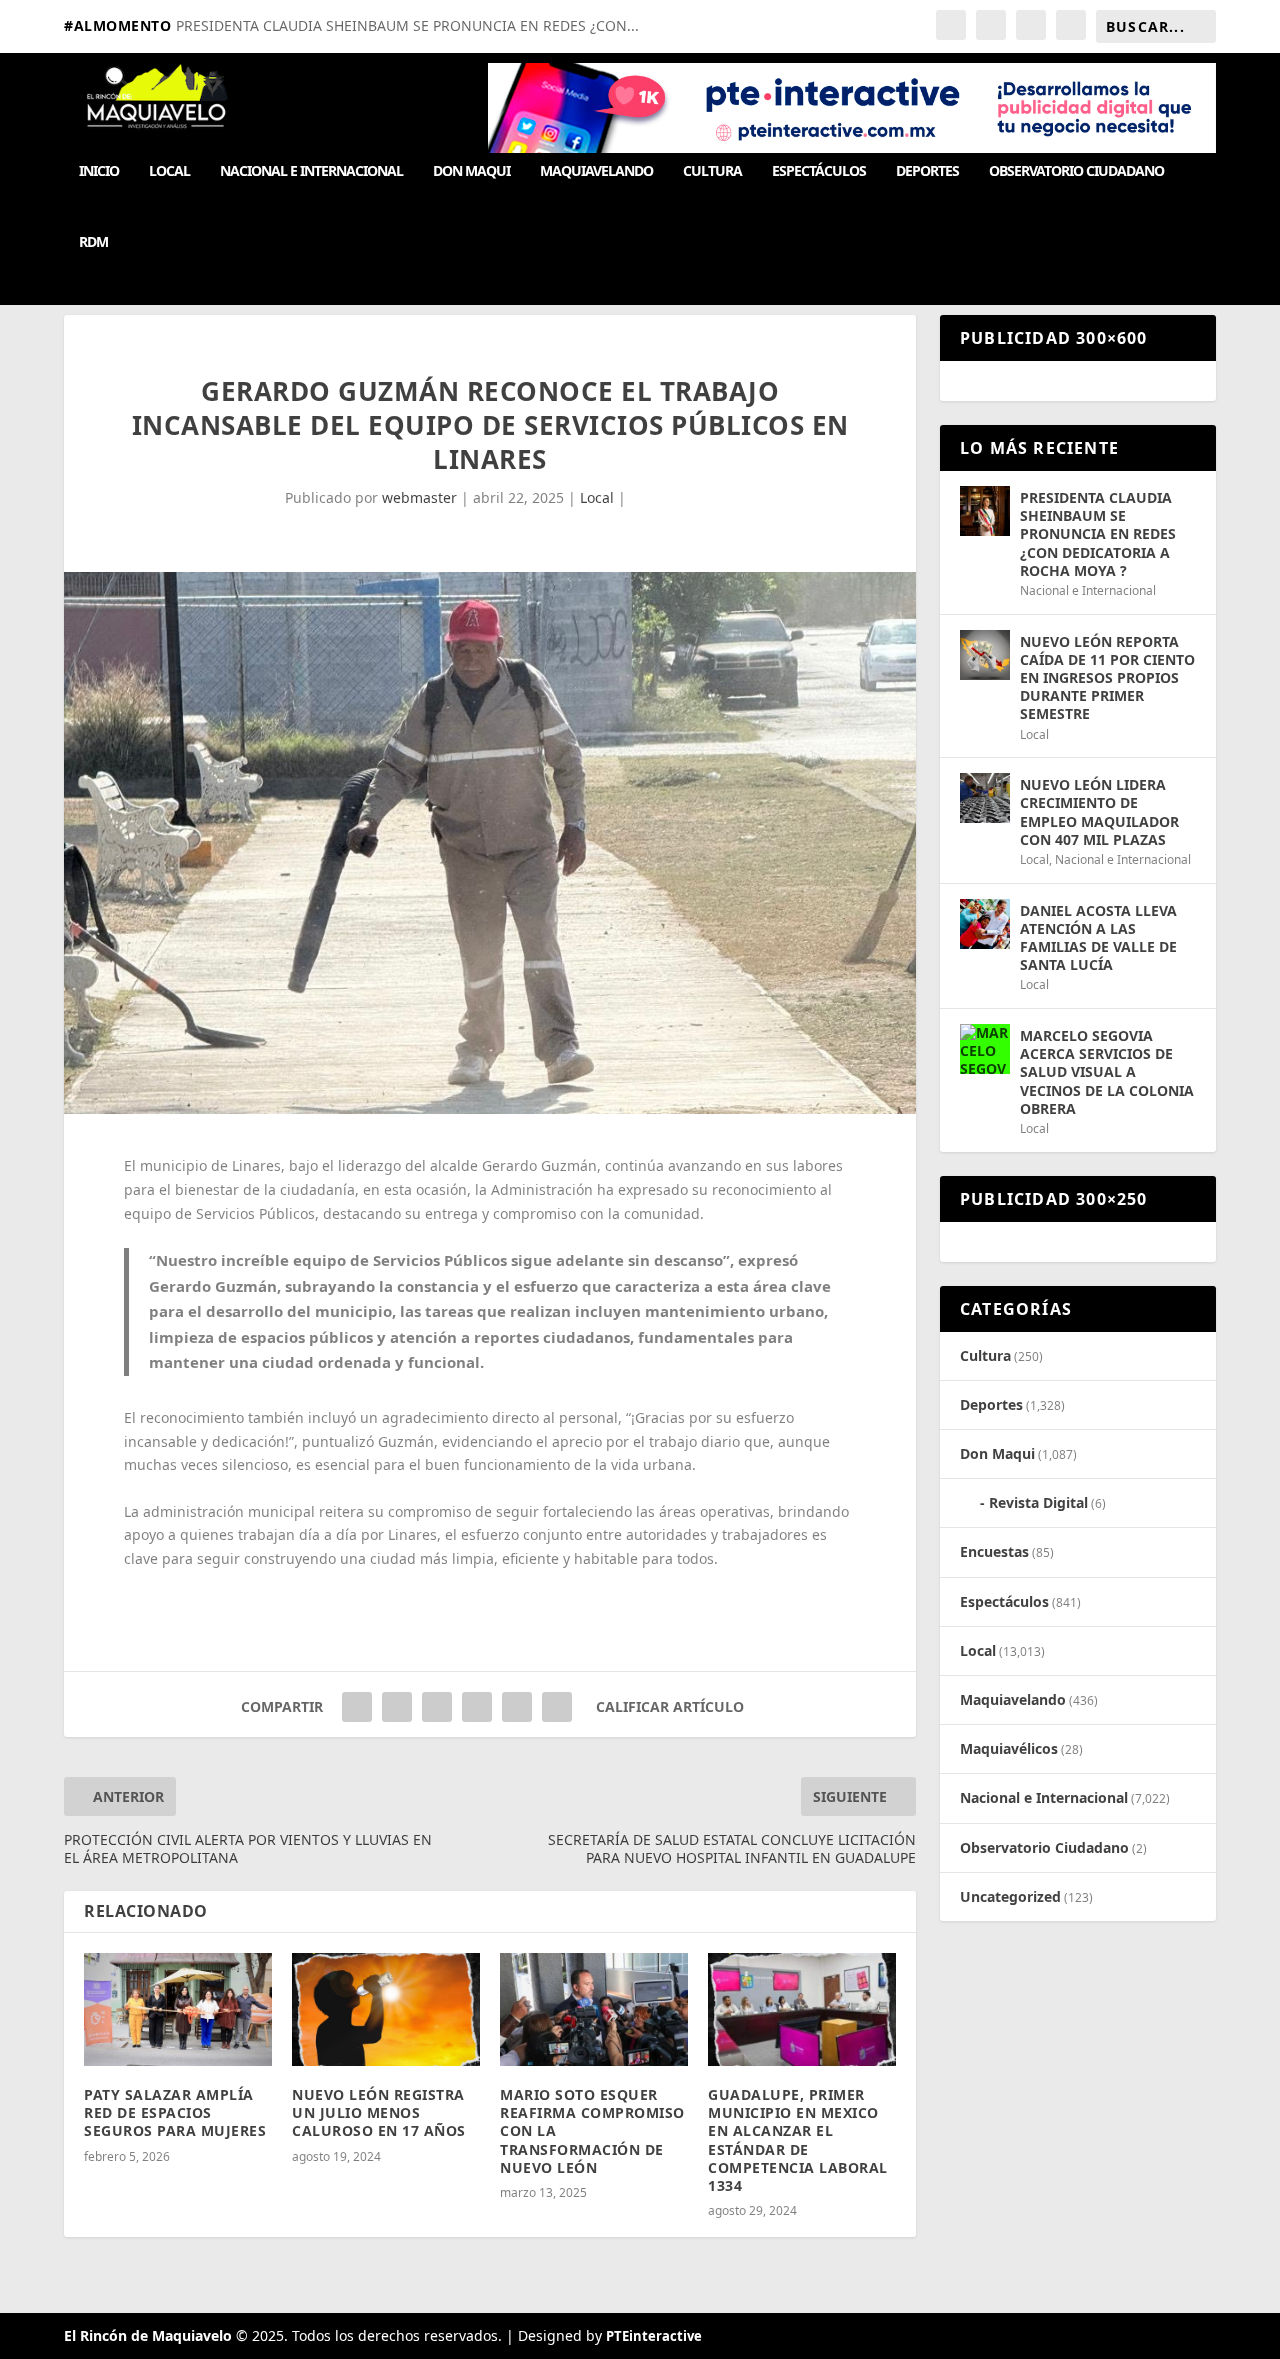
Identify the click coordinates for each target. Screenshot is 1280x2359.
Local (169, 171)
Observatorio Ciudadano (1076, 171)
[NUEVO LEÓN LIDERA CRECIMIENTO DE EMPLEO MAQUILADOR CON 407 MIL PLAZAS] (985, 798)
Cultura (712, 171)
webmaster (419, 497)
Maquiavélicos (1009, 1748)
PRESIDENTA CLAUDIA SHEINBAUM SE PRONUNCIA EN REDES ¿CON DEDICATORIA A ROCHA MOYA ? (1098, 534)
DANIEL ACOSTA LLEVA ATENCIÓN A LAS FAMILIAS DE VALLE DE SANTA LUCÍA (1098, 938)
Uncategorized (1010, 1896)
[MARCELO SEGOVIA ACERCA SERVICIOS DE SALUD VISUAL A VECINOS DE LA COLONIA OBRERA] (985, 1049)
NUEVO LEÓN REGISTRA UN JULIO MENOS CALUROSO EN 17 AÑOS (379, 2112)
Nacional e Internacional (311, 171)
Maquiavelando (596, 171)
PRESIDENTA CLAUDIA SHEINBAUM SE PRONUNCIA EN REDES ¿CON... (407, 25)
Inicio (99, 171)
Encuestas (994, 1551)
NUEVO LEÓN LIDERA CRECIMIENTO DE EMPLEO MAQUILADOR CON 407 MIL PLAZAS (1099, 812)
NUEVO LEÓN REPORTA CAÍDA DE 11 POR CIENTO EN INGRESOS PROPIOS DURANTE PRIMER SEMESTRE (1107, 678)
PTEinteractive (654, 2336)
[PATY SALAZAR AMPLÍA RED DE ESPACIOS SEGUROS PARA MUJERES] (178, 2009)
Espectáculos (819, 171)
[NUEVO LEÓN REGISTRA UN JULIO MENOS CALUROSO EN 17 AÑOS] (386, 2009)
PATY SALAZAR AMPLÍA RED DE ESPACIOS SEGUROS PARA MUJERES (175, 2112)
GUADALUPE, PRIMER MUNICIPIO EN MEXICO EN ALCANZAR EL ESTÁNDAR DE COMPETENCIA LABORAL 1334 (798, 2140)
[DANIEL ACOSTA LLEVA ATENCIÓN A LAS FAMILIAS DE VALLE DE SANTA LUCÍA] (985, 924)
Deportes (927, 171)
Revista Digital (1038, 1502)
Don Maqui (471, 171)
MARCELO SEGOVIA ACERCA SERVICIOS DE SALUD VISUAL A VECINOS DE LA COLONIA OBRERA (1107, 1072)
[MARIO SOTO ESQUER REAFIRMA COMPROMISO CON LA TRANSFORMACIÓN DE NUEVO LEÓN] (594, 2009)
